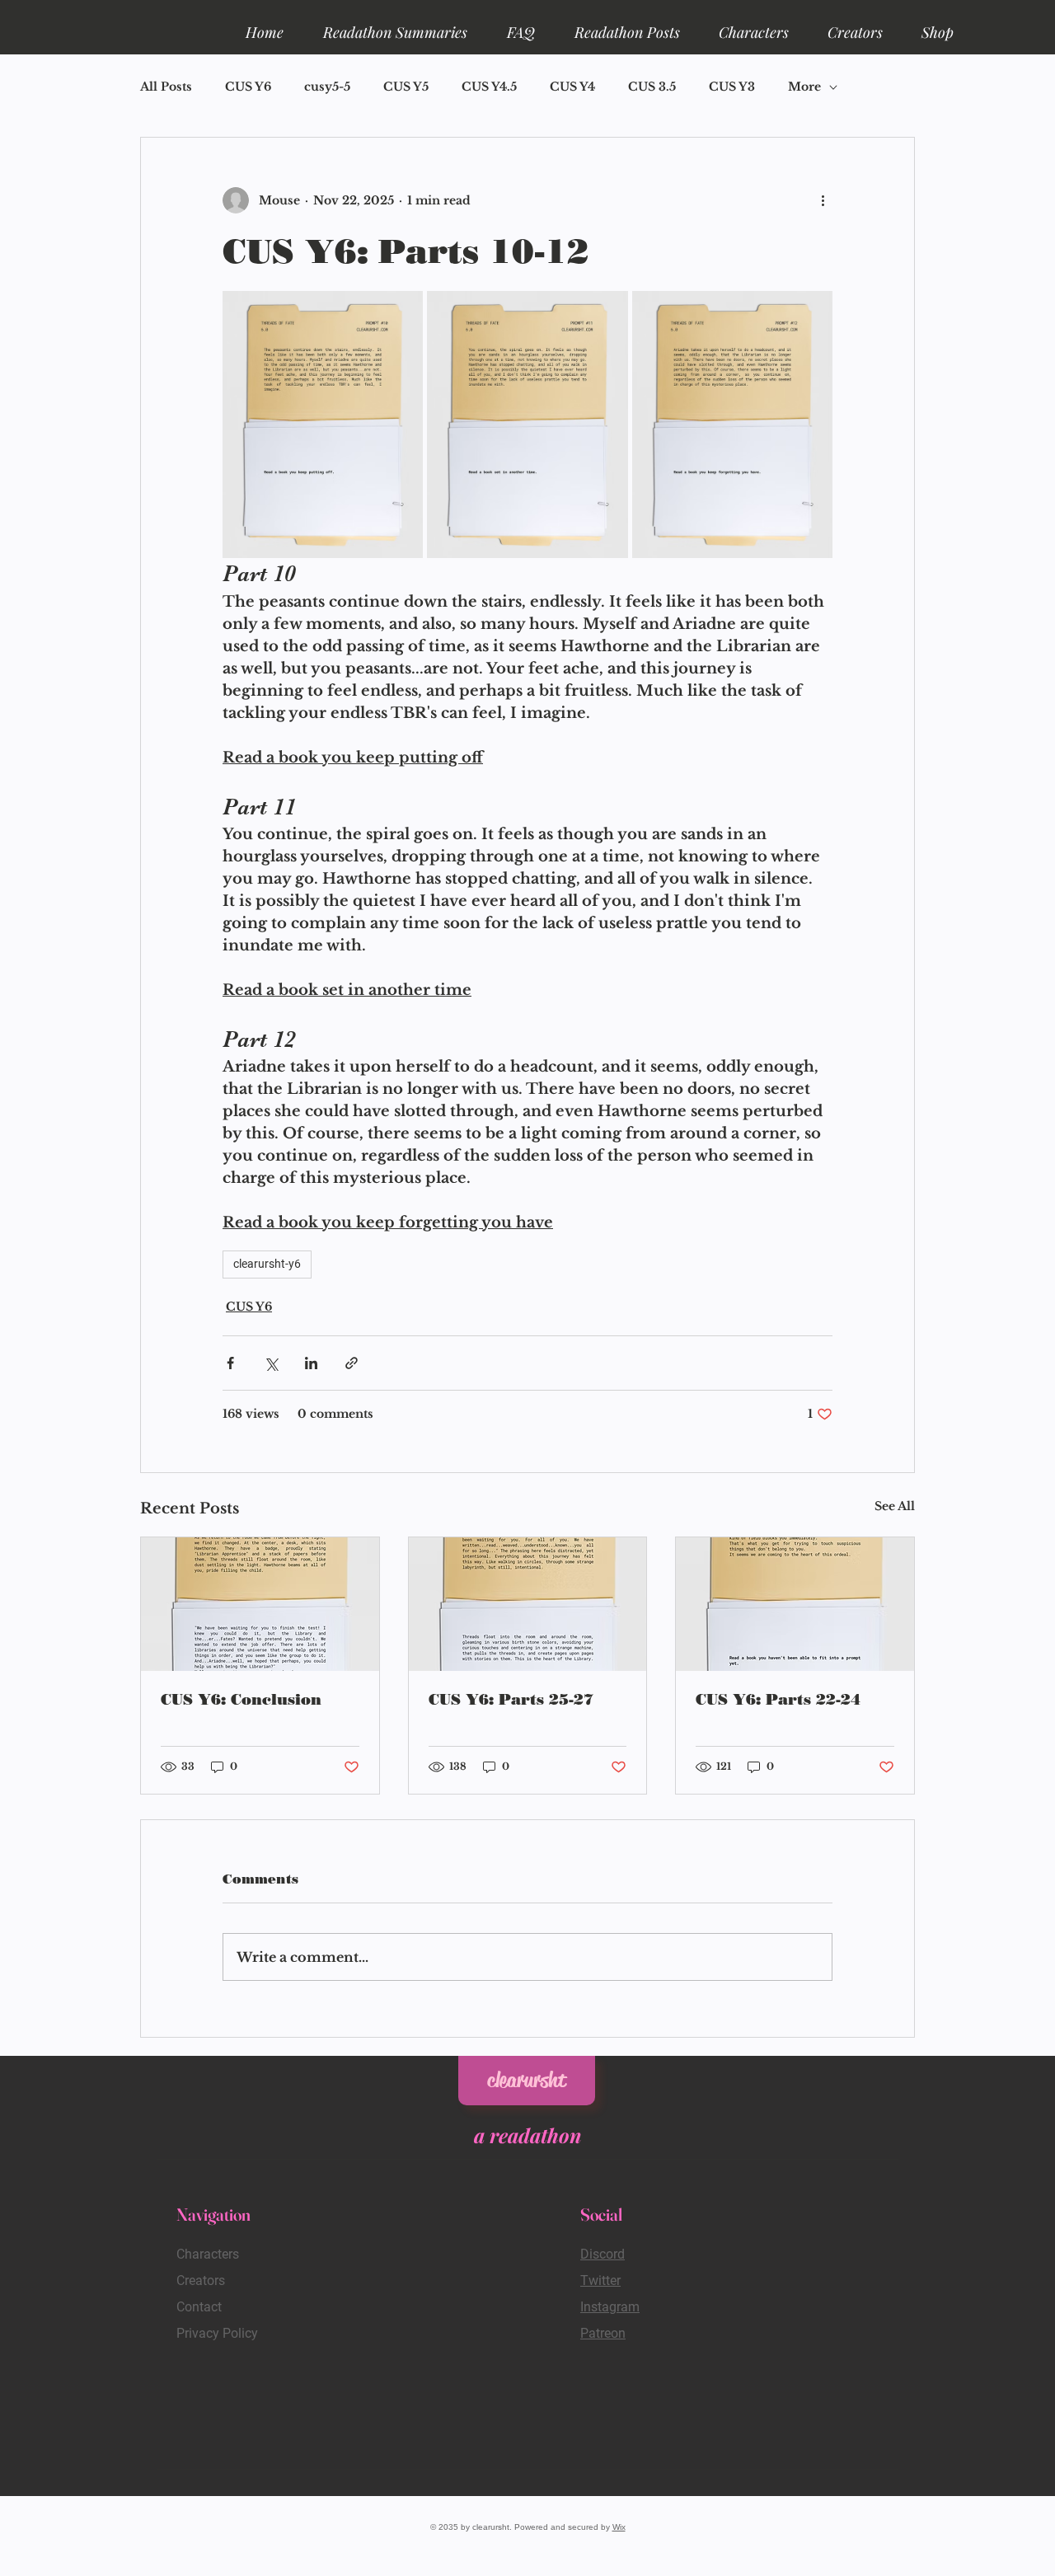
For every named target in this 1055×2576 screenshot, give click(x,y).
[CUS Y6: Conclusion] (260, 1604)
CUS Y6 (248, 87)
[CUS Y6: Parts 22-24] (795, 1604)
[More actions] (823, 200)
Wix (619, 2527)
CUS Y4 (572, 87)
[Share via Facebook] (230, 1363)
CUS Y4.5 (489, 87)
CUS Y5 (406, 87)
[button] (395, 25)
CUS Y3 (732, 87)
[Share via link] (352, 1363)
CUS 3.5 (652, 87)
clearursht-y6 (267, 1264)
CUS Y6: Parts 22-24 (778, 1700)
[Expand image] (323, 425)
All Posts (166, 87)
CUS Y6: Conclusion (241, 1700)
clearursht (527, 2080)
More (804, 87)
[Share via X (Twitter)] (271, 1363)
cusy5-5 (327, 87)
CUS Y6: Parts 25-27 (511, 1700)
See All (895, 1506)
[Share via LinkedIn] (311, 1363)
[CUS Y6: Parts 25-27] (528, 1604)
